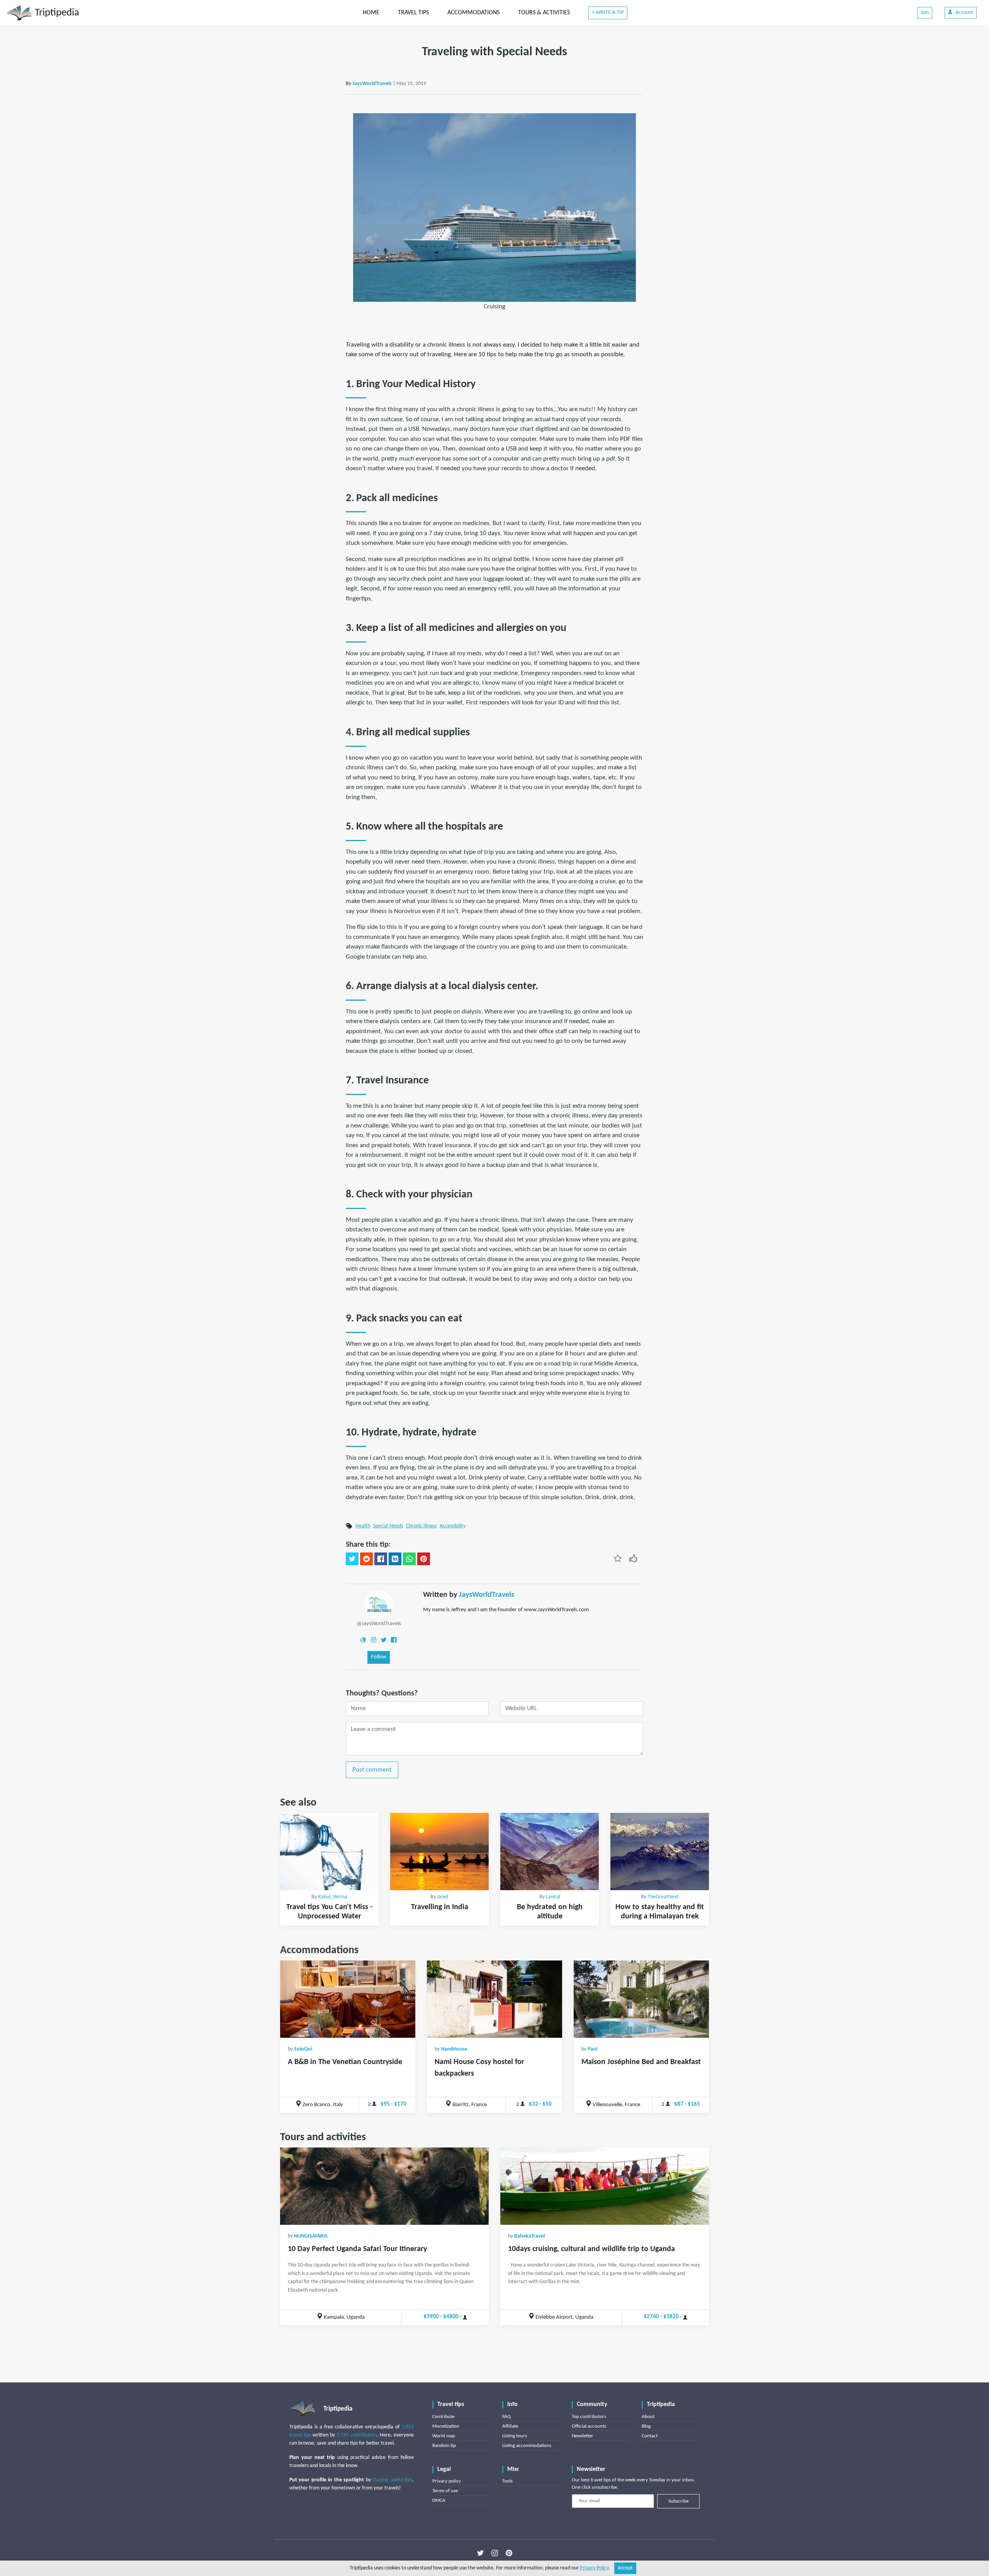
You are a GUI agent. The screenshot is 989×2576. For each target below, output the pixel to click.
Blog (646, 2426)
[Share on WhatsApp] (409, 1559)
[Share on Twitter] (352, 1559)
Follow (379, 1657)
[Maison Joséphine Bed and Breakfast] (641, 1999)
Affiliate (510, 2426)
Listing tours (515, 2436)
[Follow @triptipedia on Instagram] (495, 2553)
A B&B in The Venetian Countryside (345, 2062)
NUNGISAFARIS (311, 2236)
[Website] (363, 1640)
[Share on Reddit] (366, 1559)
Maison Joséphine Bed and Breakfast (641, 2062)
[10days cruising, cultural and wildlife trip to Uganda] (605, 2186)
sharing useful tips (392, 2480)
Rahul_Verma (333, 1897)
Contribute (443, 2417)
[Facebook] (394, 1640)
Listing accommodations (527, 2446)
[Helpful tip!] (633, 1558)
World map (444, 2436)
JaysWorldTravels (372, 84)
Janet (443, 1897)
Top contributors (589, 2417)
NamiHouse (454, 2049)
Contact (650, 2436)
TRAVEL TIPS (413, 13)
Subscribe (678, 2501)
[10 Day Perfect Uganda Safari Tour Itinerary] (384, 2186)
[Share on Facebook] (381, 1559)
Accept (625, 2568)
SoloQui (303, 2049)
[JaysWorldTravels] (379, 1604)
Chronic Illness (421, 1526)
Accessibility (453, 1526)
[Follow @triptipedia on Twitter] (480, 2553)
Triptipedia (56, 13)
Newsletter (583, 2436)
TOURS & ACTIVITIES (544, 13)
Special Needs (388, 1526)
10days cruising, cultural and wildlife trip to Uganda (591, 2249)
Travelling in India (440, 1907)
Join (925, 13)
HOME (371, 13)
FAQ (506, 2417)
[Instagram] (374, 1640)
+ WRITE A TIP (608, 13)
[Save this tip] (618, 1558)
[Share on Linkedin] (395, 1559)
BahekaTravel (529, 2236)
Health (363, 1526)
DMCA (439, 2500)
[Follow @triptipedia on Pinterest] (509, 2553)
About (648, 2417)
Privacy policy (447, 2481)
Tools (507, 2481)
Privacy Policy (594, 2568)
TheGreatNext (663, 1897)
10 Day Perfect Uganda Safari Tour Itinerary (357, 2249)
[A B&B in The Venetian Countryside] (348, 1999)
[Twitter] (384, 1640)
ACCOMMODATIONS (473, 13)
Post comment (372, 1770)
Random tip (444, 2446)
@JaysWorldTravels (379, 1624)
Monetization (446, 2426)
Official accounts (589, 2426)
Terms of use (445, 2491)
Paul (592, 2049)
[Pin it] (424, 1559)
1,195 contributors (357, 2435)
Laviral (553, 1897)
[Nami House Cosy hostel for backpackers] (494, 1999)
